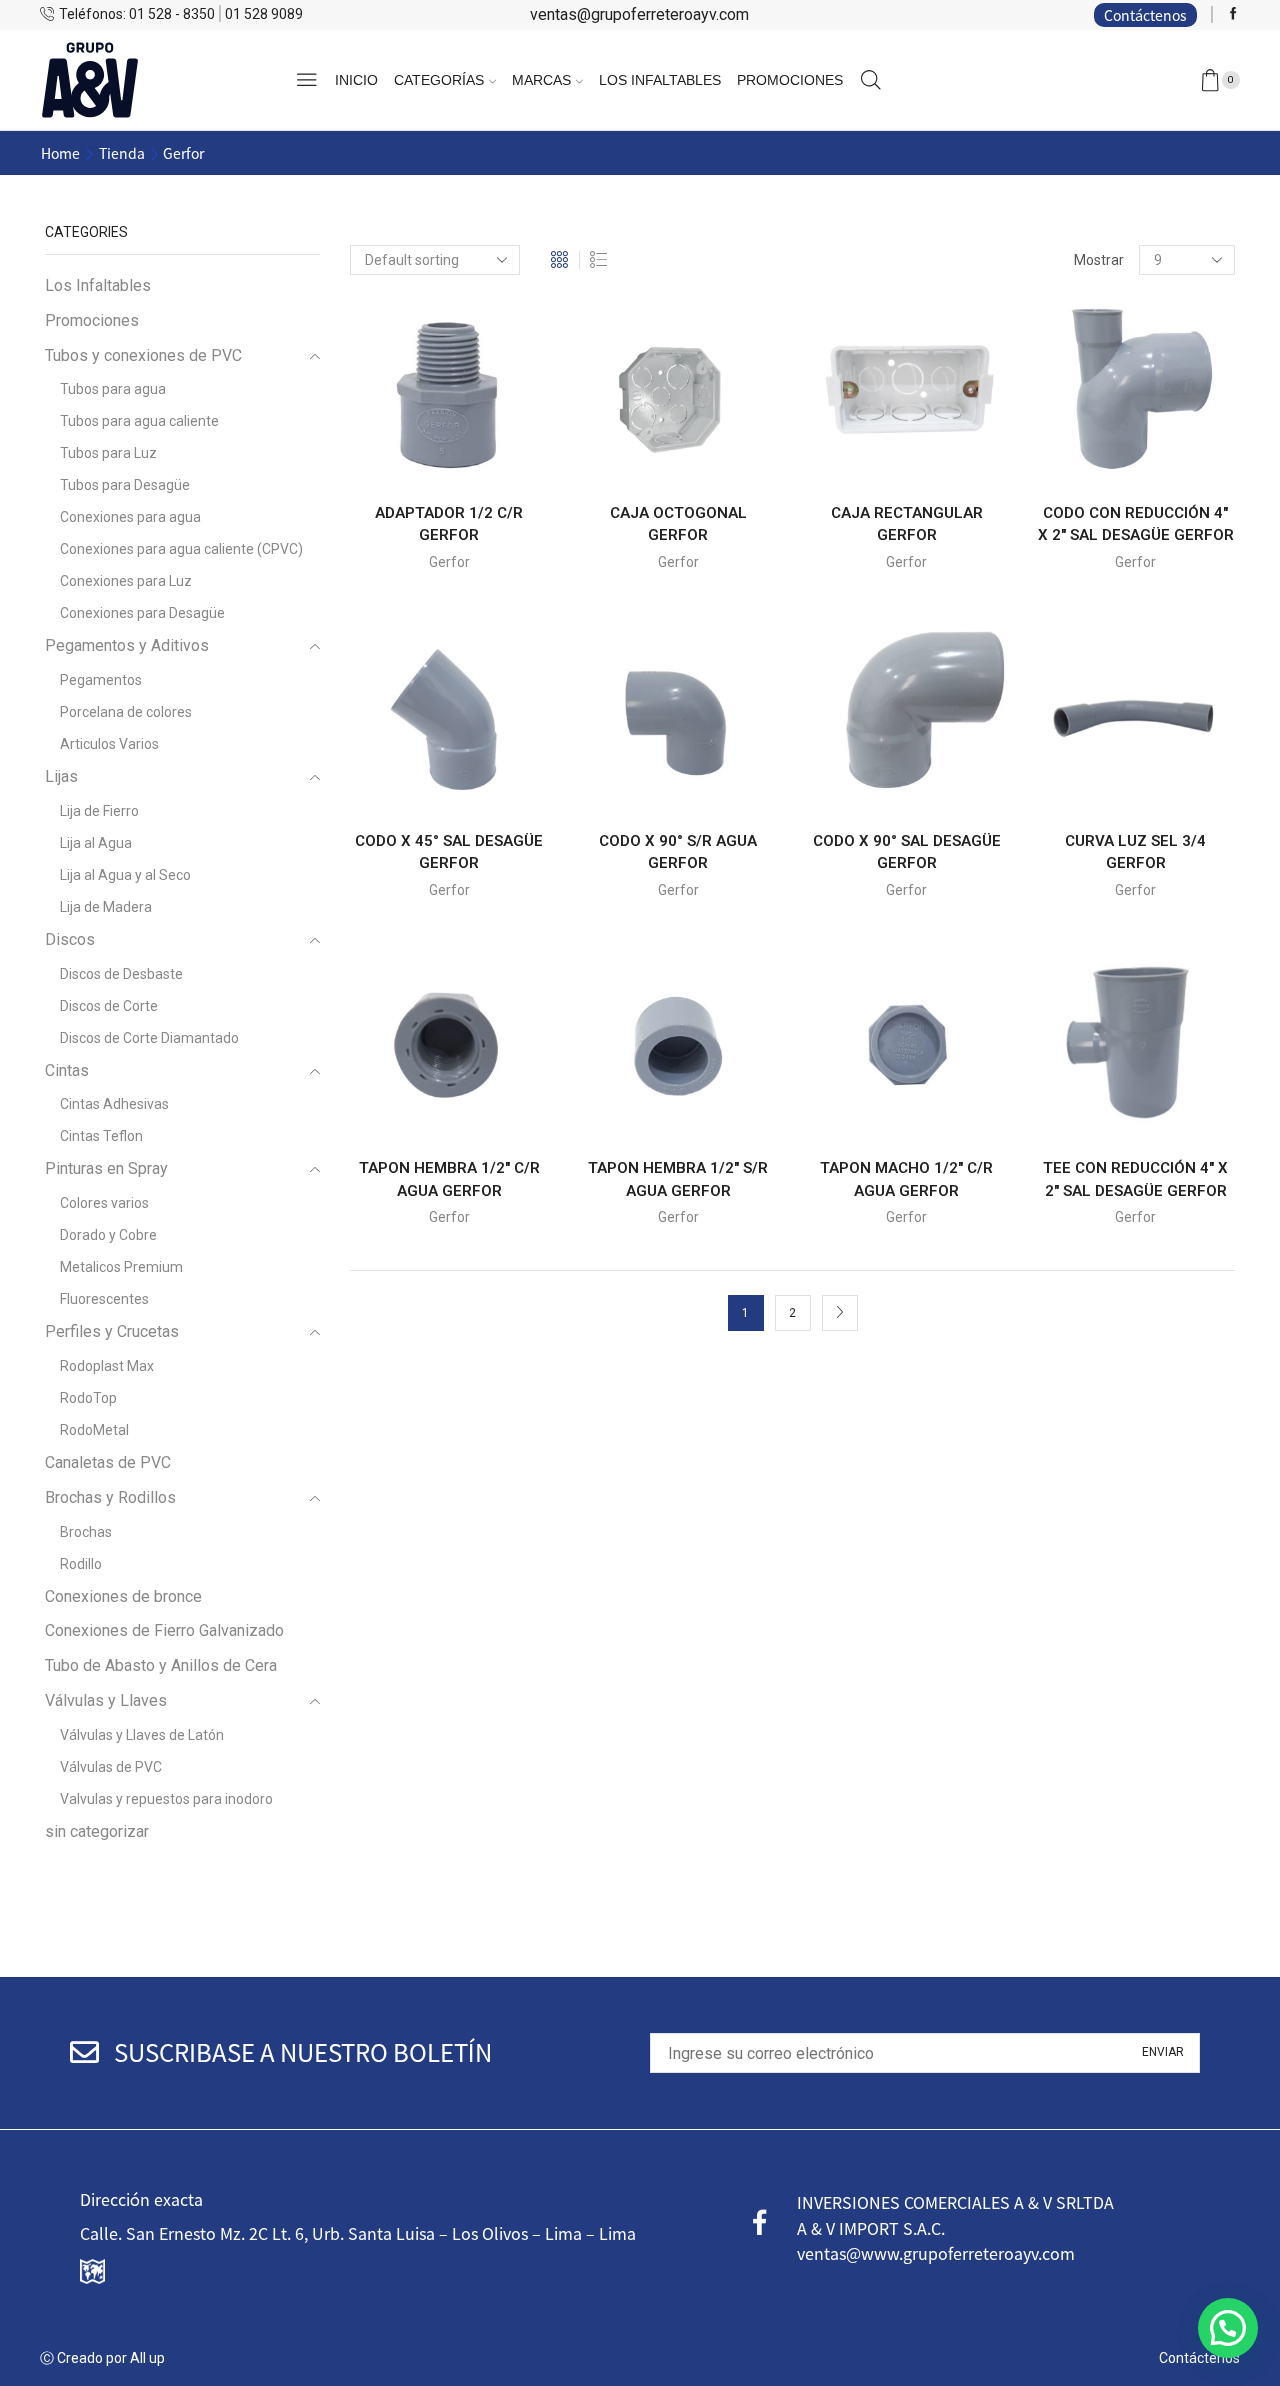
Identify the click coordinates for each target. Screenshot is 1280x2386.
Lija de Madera (106, 907)
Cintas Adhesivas (114, 1104)
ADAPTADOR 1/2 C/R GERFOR (449, 524)
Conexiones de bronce (123, 1596)
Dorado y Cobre (108, 1235)
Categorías (439, 80)
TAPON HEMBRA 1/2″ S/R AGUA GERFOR (678, 1179)
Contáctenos (1145, 15)
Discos (70, 939)
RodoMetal (94, 1430)
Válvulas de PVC (111, 1767)
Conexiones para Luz (126, 581)
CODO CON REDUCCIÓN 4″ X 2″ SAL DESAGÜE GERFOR (1136, 524)
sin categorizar (97, 1831)
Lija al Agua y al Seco (125, 875)
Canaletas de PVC (108, 1462)
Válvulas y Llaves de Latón (142, 1735)
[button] (1228, 2328)
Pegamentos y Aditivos (127, 645)
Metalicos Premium (121, 1267)
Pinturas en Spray (106, 1168)
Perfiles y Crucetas (112, 1331)
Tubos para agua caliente (139, 421)
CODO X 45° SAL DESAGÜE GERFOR (449, 852)
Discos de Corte (109, 1006)
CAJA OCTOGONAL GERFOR (678, 524)
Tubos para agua (113, 389)
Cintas (67, 1070)
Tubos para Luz (108, 453)
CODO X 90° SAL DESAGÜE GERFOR (907, 852)
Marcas (541, 80)
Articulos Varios (109, 744)
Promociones (790, 80)
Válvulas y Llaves (106, 1700)
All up (146, 2358)
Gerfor (449, 562)
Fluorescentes (104, 1299)
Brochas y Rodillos (110, 1497)
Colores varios (104, 1203)
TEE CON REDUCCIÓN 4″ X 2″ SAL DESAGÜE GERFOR (1135, 1179)
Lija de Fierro (99, 811)
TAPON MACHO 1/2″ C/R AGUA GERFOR (906, 1179)
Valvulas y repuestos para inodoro (166, 1799)
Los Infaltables (660, 80)
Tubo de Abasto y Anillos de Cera (161, 1665)
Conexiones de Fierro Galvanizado (164, 1630)
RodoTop (88, 1398)
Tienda (122, 153)
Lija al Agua (96, 843)
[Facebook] (1233, 14)
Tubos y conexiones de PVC (143, 355)
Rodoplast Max (107, 1366)
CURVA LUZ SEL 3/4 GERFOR (1135, 852)
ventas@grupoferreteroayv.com (639, 14)
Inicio (356, 80)
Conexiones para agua (130, 517)
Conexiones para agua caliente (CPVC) (181, 549)
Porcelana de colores (126, 712)
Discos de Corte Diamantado (149, 1038)
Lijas (61, 776)
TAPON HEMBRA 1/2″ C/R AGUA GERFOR (449, 1179)
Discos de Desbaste (121, 974)
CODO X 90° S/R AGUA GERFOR (678, 852)
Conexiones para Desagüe (142, 613)
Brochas (86, 1532)
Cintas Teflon (101, 1136)
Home (60, 153)
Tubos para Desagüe (125, 485)
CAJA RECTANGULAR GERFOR (907, 524)
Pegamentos (101, 680)
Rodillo (81, 1564)
